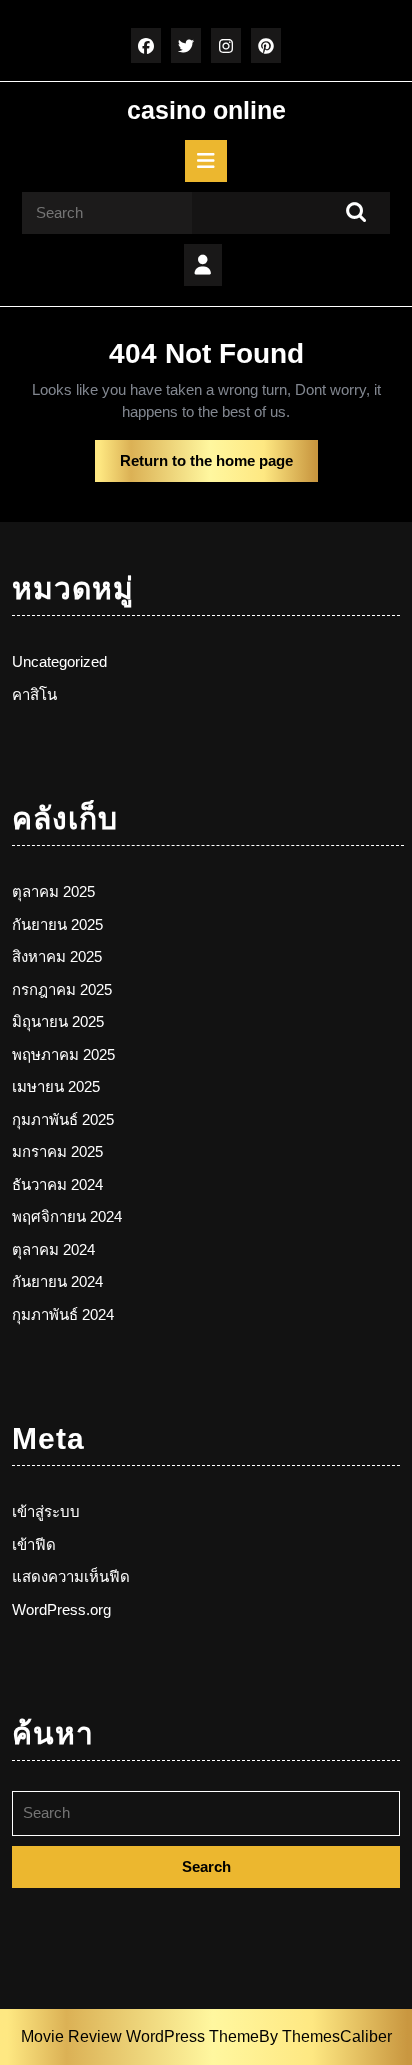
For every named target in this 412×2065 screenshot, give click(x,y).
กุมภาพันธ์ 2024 (63, 1314)
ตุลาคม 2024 (53, 1249)
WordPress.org (61, 1609)
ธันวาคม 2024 (57, 1184)
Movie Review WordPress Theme (140, 2036)
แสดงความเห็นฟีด (71, 1576)
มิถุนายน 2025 (58, 1021)
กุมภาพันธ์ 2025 (63, 1119)
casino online (206, 110)
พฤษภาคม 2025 (63, 1054)
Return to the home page (219, 467)
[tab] (206, 161)
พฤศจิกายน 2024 (67, 1216)
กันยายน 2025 (57, 924)
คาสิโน (34, 694)
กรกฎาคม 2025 (62, 989)
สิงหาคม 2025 (57, 956)
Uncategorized (59, 661)
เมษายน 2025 (56, 1086)
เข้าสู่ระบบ (46, 1511)
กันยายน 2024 (57, 1281)
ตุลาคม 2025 (53, 891)
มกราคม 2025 (57, 1151)
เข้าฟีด (34, 1544)
